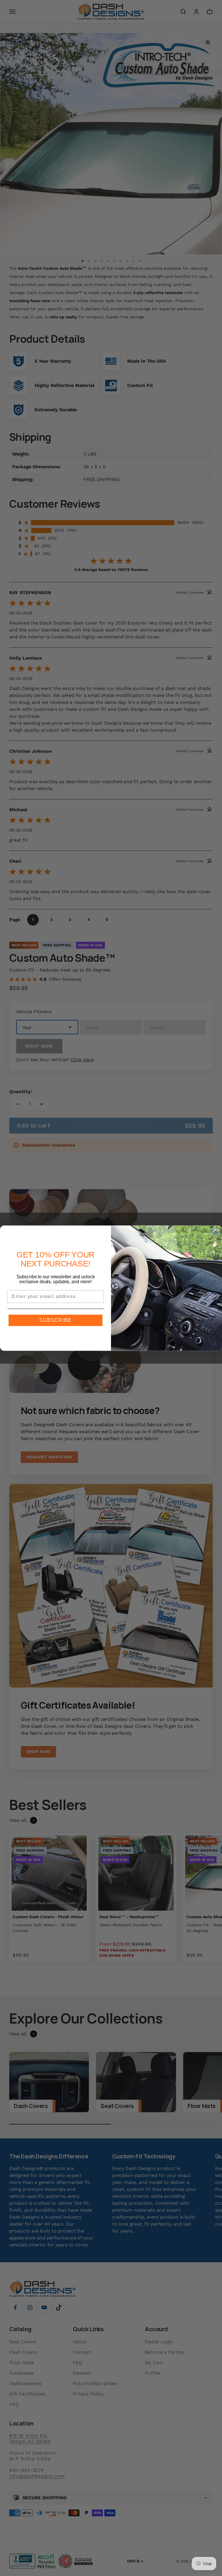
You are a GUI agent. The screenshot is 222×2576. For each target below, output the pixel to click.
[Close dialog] (216, 1232)
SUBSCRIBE (55, 1320)
